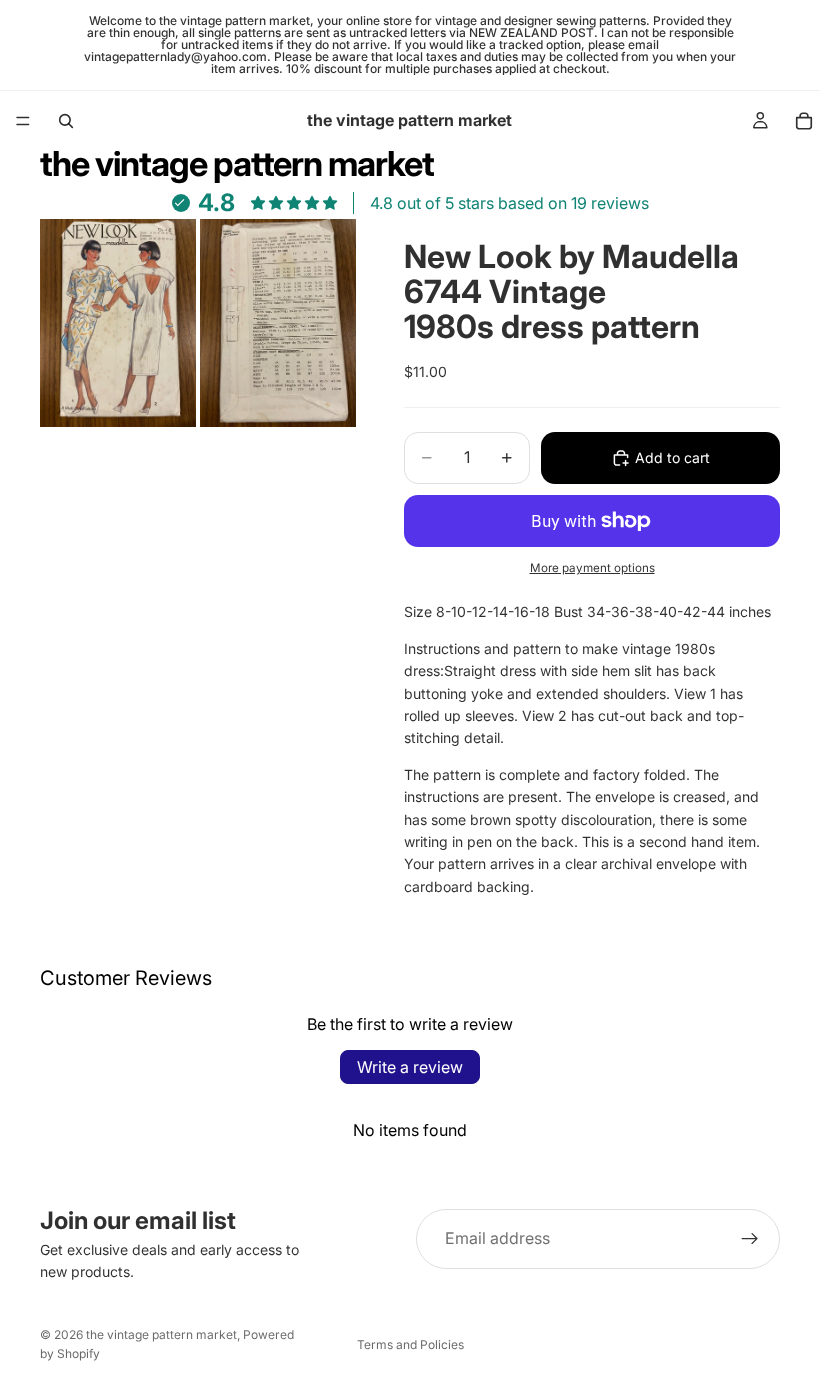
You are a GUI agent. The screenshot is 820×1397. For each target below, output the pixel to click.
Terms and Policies (410, 1344)
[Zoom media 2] (278, 323)
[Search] (66, 121)
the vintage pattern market (161, 1334)
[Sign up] (750, 1239)
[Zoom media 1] (118, 323)
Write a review (410, 1067)
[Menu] (23, 121)
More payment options (592, 568)
